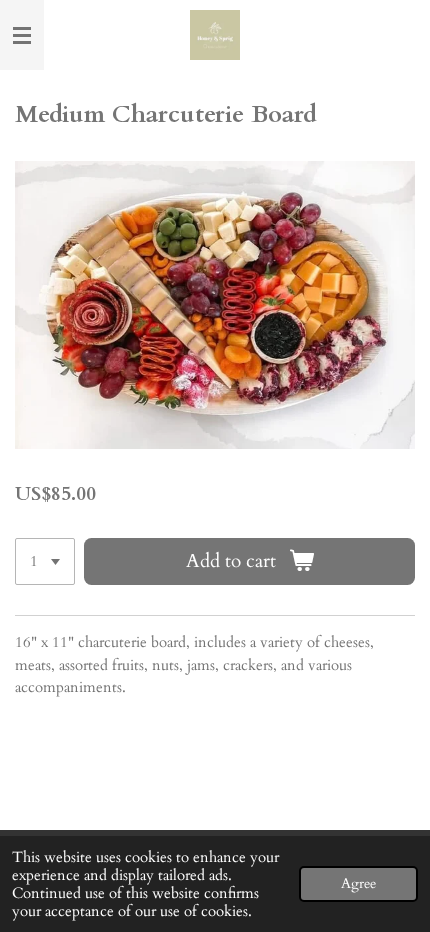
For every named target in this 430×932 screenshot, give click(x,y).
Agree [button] (358, 884)
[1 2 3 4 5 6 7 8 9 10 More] (45, 561)
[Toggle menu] (22, 35)
